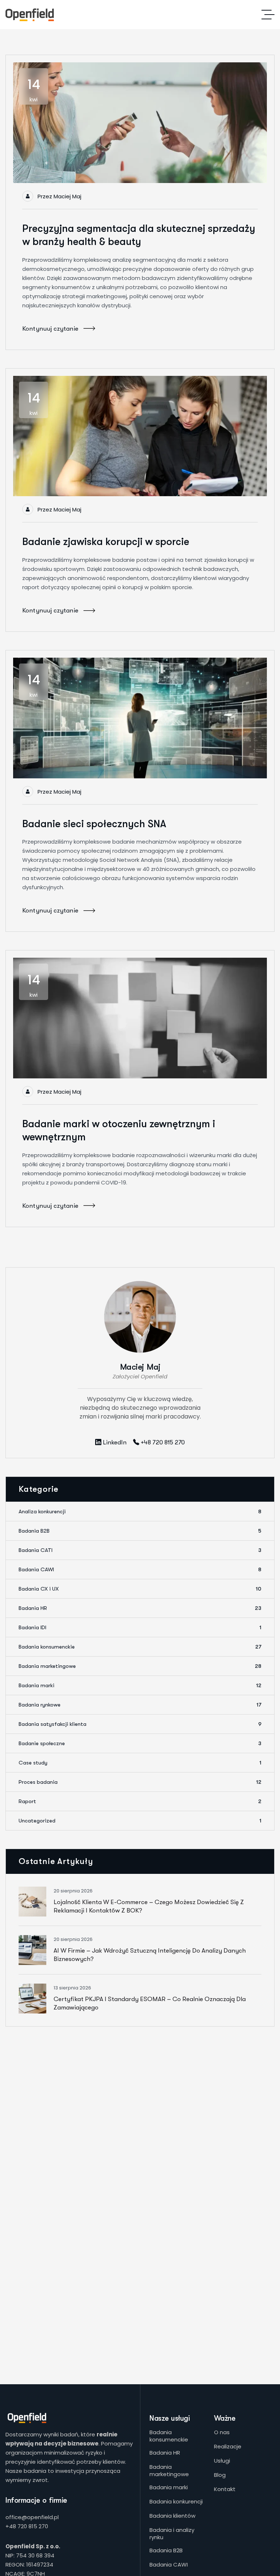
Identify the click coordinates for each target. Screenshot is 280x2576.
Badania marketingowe (140, 1666)
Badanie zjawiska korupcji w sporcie (106, 542)
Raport (140, 1801)
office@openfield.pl (32, 2517)
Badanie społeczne (140, 1743)
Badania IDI (140, 1627)
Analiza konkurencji (140, 1511)
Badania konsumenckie (140, 1647)
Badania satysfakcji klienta (140, 1724)
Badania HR (140, 1608)
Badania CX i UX (140, 1589)
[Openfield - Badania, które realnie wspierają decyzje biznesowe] (30, 15)
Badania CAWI (140, 1569)
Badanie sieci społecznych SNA (94, 824)
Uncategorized (140, 1821)
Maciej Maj (67, 196)
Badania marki (140, 1685)
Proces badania (140, 1782)
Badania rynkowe (140, 1705)
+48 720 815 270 (27, 2526)
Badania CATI (140, 1550)
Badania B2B (140, 1531)
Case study (140, 1763)
